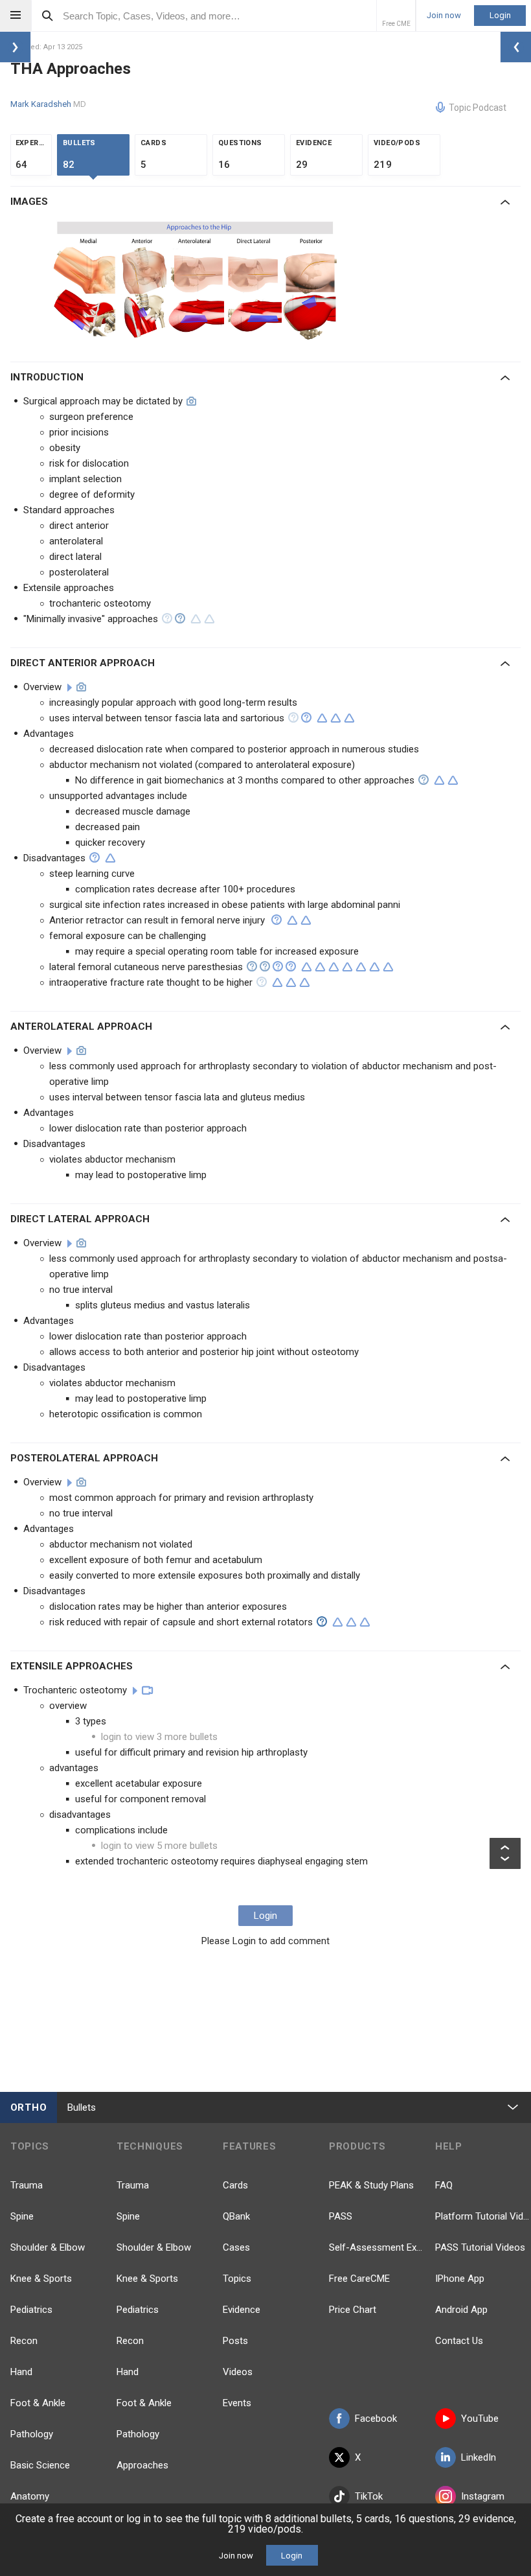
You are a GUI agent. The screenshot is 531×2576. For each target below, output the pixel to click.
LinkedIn (479, 2457)
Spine (22, 2216)
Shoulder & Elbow (48, 2247)
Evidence (242, 2310)
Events (237, 2403)
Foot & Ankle (38, 2403)
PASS (341, 2216)
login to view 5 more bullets (159, 1846)
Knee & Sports (41, 2279)
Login (500, 15)
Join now (444, 16)
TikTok (369, 2496)
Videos (238, 2372)
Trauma (27, 2185)
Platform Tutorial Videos (483, 2216)
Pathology (32, 2434)
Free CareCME (359, 2279)
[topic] (70, 688)
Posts (235, 2341)
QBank (236, 2216)
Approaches (142, 2465)
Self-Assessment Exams (377, 2247)
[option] (197, 281)
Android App (461, 2310)
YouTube (480, 2419)
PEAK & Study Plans (371, 2185)
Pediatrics (31, 2310)
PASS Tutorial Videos (480, 2247)
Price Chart (353, 2310)
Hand (21, 2372)
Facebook (376, 2419)
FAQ (444, 2185)
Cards (235, 2185)
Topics (237, 2279)
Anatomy (30, 2496)
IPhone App (460, 2279)
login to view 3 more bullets (159, 1737)
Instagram (483, 2496)
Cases (236, 2247)
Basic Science (40, 2465)
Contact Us (459, 2341)
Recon (24, 2341)
